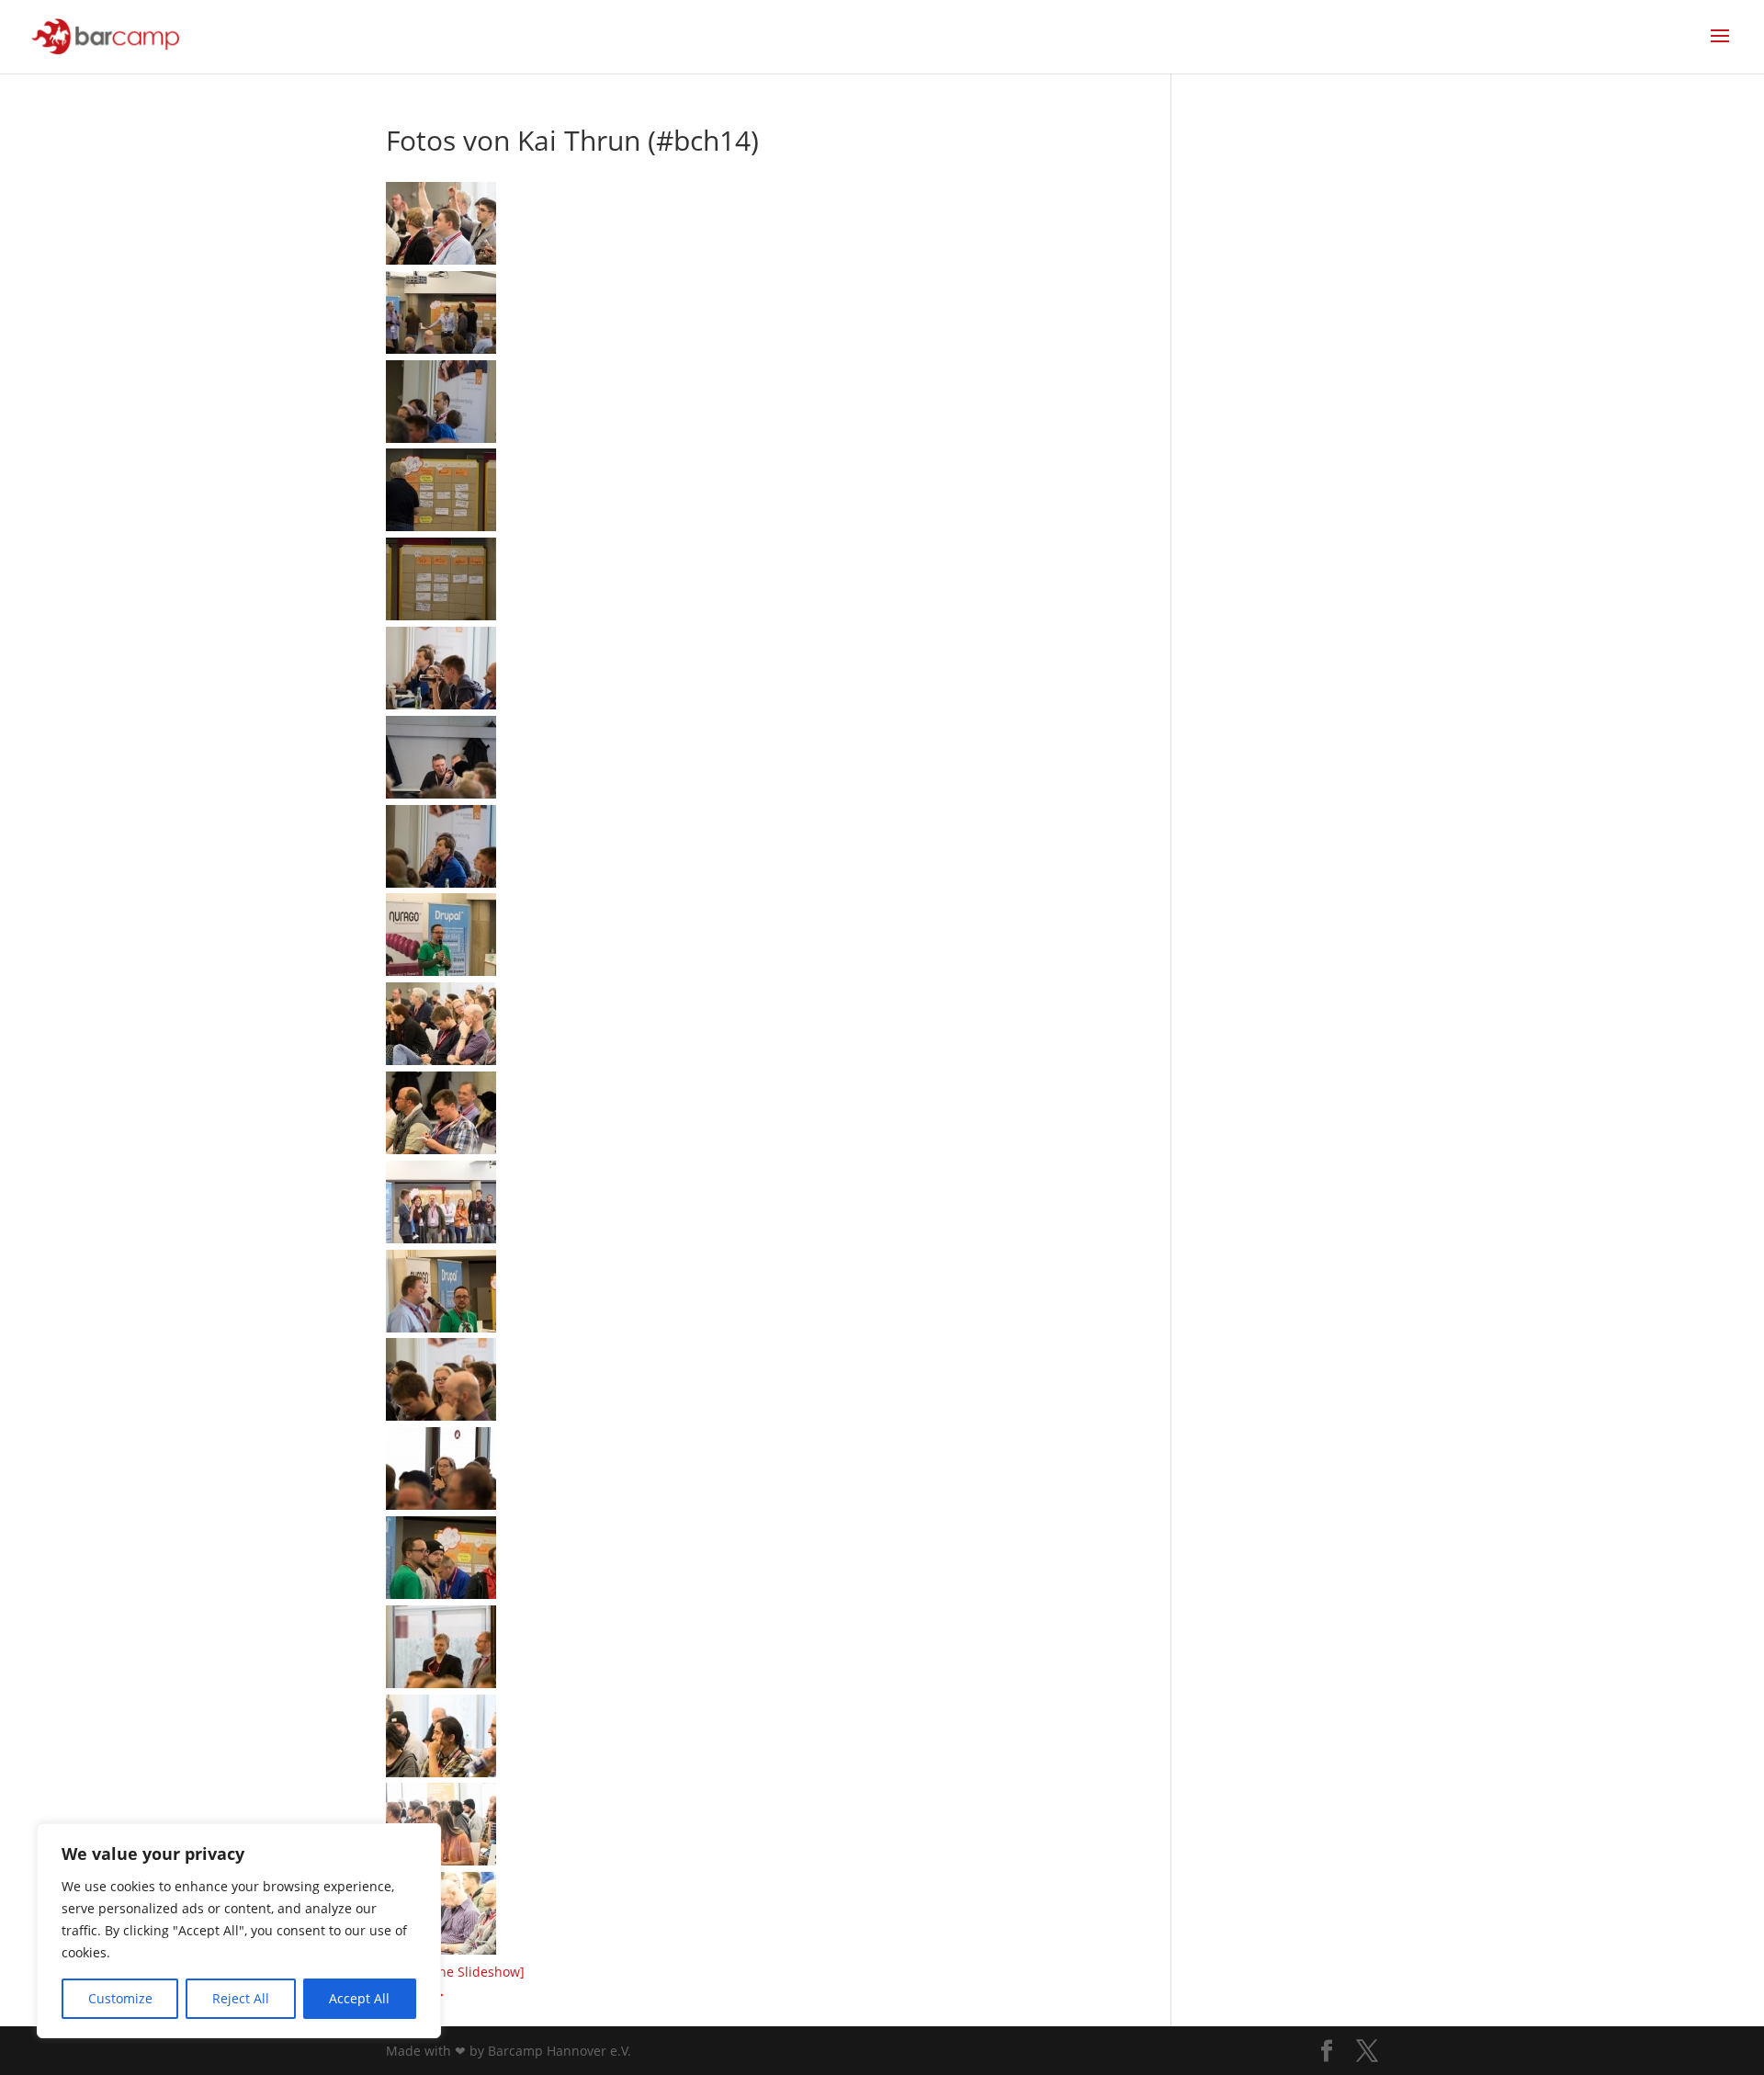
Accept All (359, 1998)
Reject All (241, 1998)
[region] (239, 1931)
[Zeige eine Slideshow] (455, 1972)
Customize (120, 1998)
